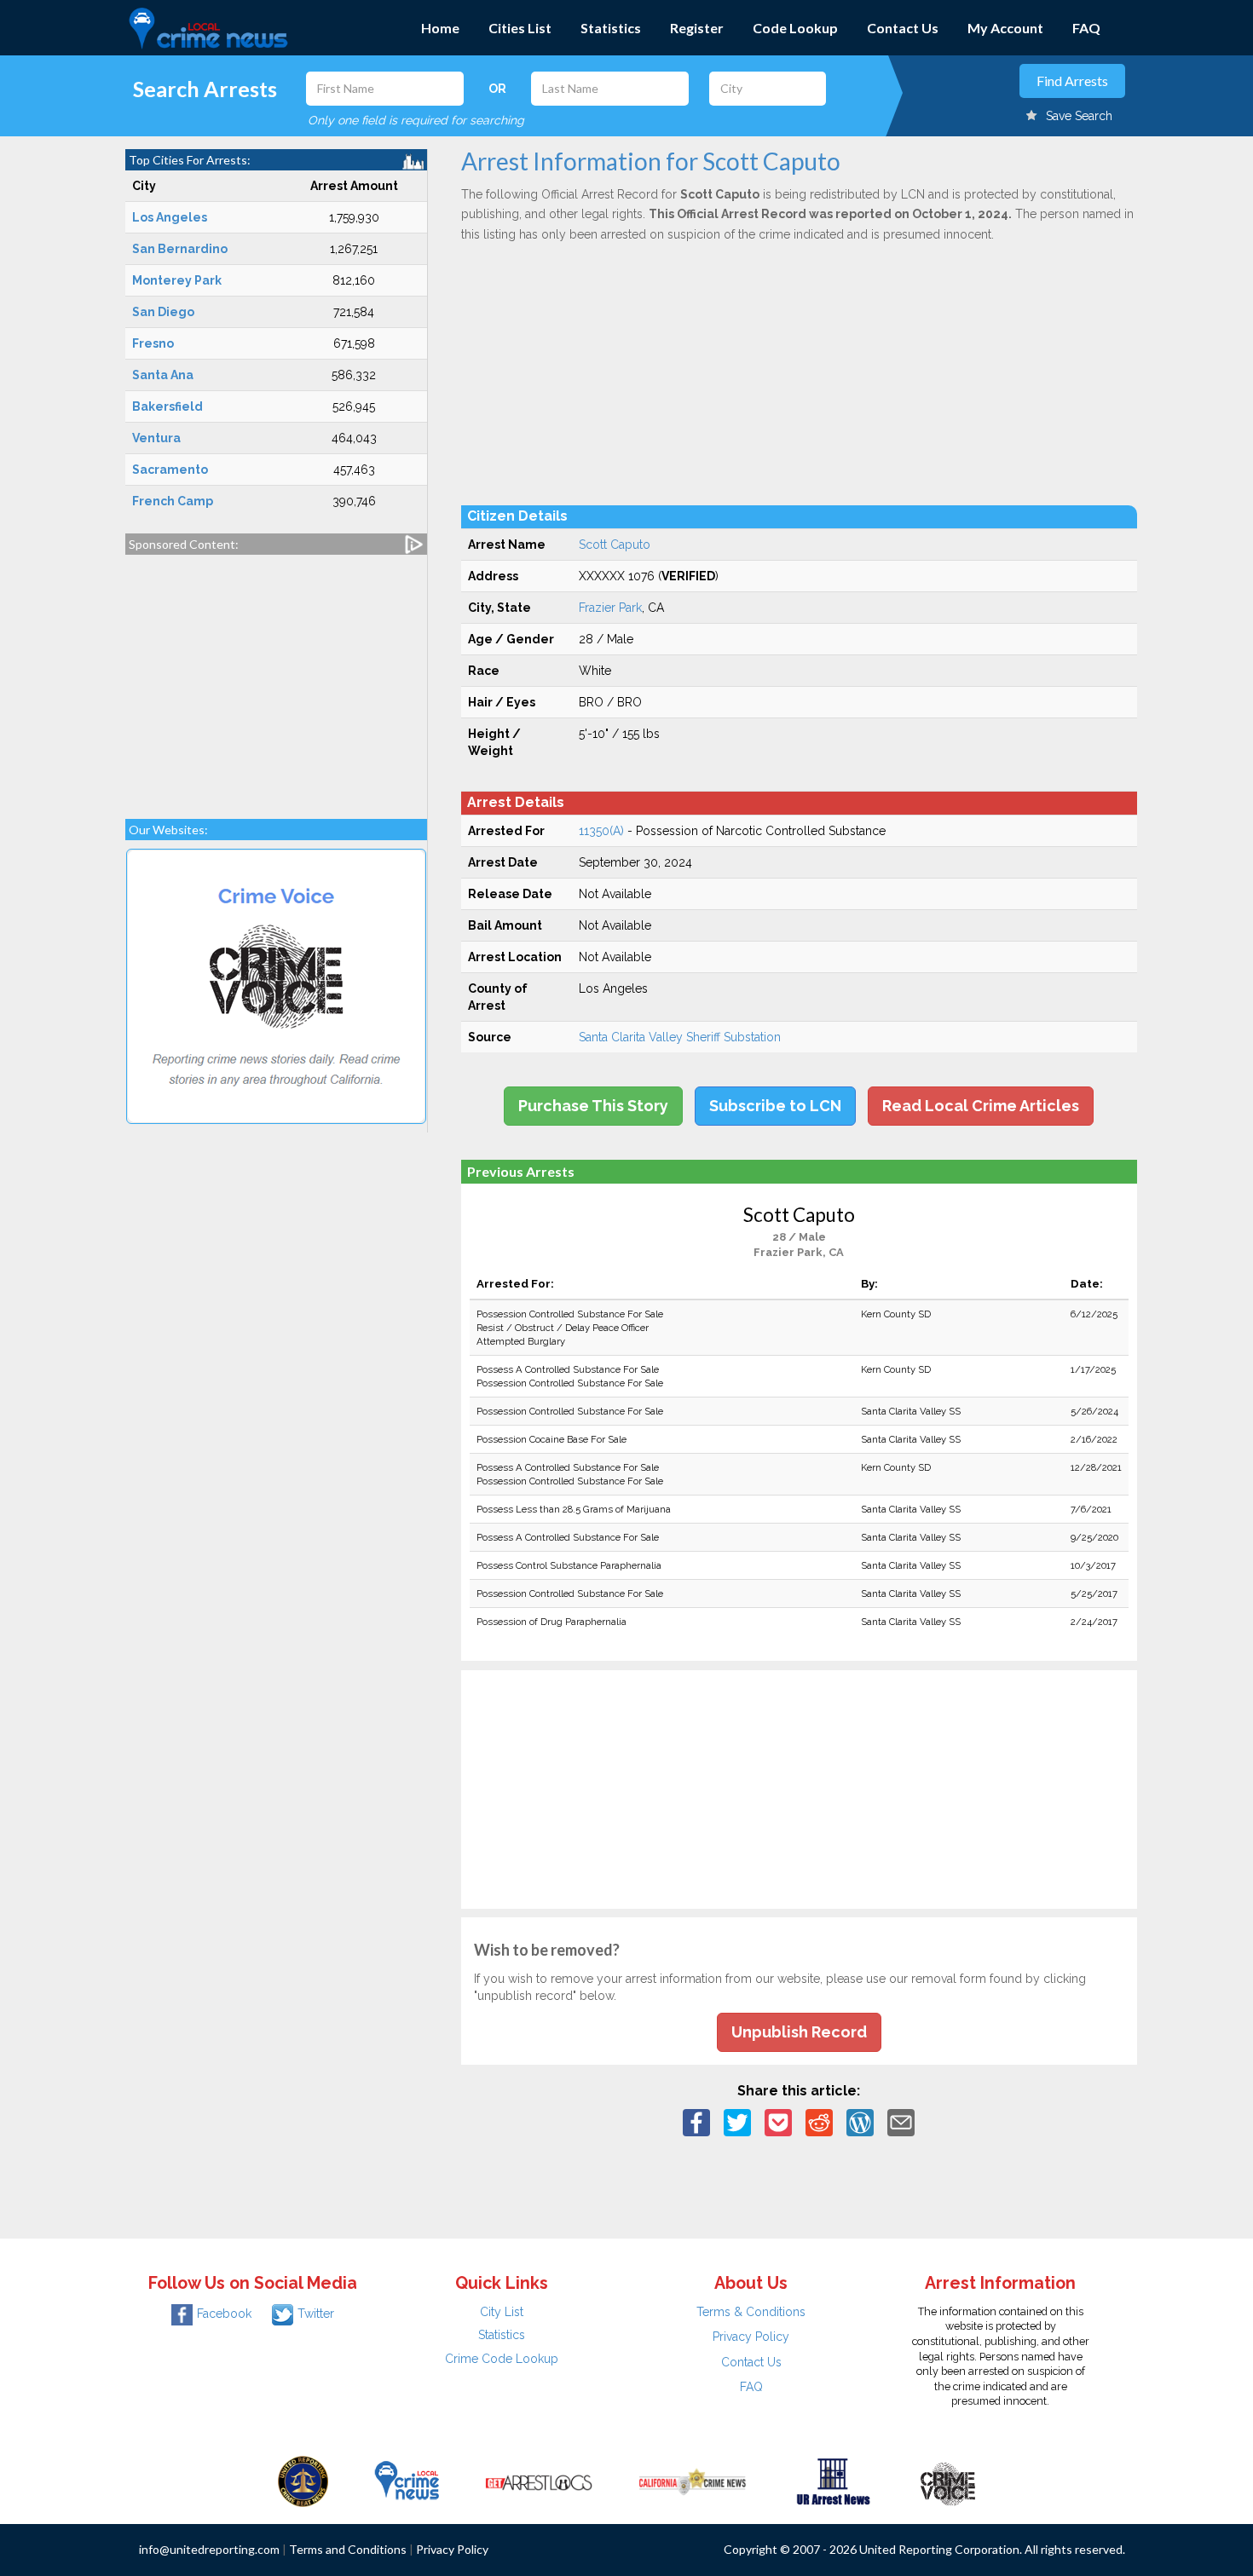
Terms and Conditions (348, 2549)
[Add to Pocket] (778, 2122)
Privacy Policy (751, 2337)
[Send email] (901, 2122)
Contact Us (903, 28)
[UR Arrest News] (833, 2481)
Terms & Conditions (751, 2312)
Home (440, 28)
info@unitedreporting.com (209, 2549)
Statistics (611, 28)
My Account (1005, 28)
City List (502, 2312)
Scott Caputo (615, 545)
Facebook (224, 2314)
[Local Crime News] (407, 2481)
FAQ (1086, 28)
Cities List (520, 28)
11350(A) (601, 831)
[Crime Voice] (948, 2481)
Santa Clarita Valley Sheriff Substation (680, 1037)
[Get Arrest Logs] (539, 2481)
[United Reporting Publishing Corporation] (303, 2481)
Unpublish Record (799, 2032)
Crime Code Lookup (502, 2359)
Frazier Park (610, 608)
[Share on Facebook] (696, 2122)
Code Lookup (795, 28)
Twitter (316, 2314)
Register (697, 28)
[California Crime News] (693, 2481)
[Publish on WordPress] (860, 2122)
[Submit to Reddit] (819, 2122)
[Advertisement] (276, 678)
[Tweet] (737, 2122)
